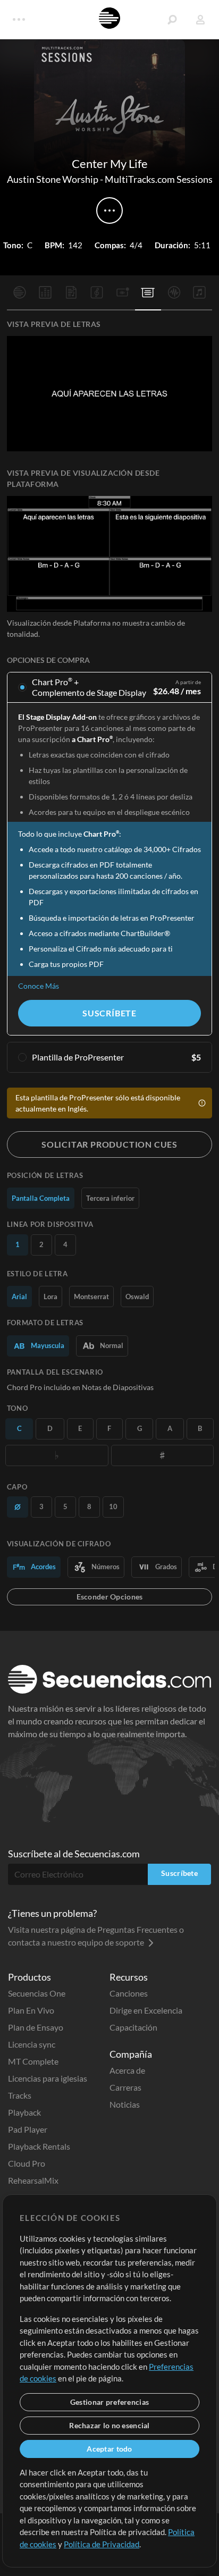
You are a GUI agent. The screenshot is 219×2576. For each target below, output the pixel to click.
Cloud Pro (27, 2163)
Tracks (20, 2095)
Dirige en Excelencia (146, 2010)
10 (113, 1506)
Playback (24, 2112)
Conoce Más (39, 986)
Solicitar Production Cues (109, 1144)
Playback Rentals (39, 2146)
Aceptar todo (109, 2449)
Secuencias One (37, 1993)
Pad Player (28, 2129)
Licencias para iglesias (48, 2078)
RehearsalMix (33, 2180)
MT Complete (33, 2061)
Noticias (125, 2104)
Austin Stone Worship (53, 179)
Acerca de (127, 2070)
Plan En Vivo (31, 2010)
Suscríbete (109, 1013)
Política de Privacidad (102, 2544)
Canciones (129, 1993)
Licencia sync (32, 2044)
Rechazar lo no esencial (109, 2425)
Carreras (125, 2087)
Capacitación (133, 2027)
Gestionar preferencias (109, 2402)
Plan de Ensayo (36, 2027)
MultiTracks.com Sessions (159, 179)
